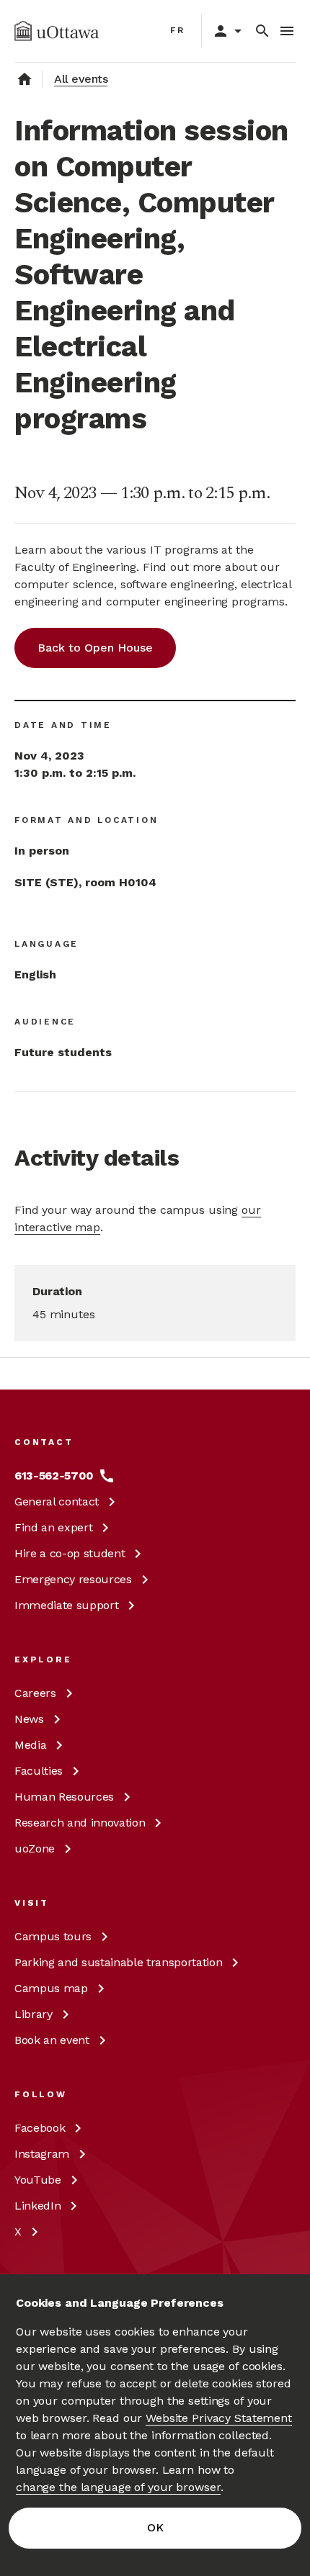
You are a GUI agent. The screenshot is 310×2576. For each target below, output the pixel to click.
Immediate (66, 1605)
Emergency (73, 1579)
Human (64, 1797)
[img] (57, 31)
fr (178, 30)
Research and (80, 1823)
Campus (53, 1936)
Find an (53, 1527)
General (57, 1501)
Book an (52, 2040)
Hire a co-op (70, 1553)
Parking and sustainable (118, 1962)
